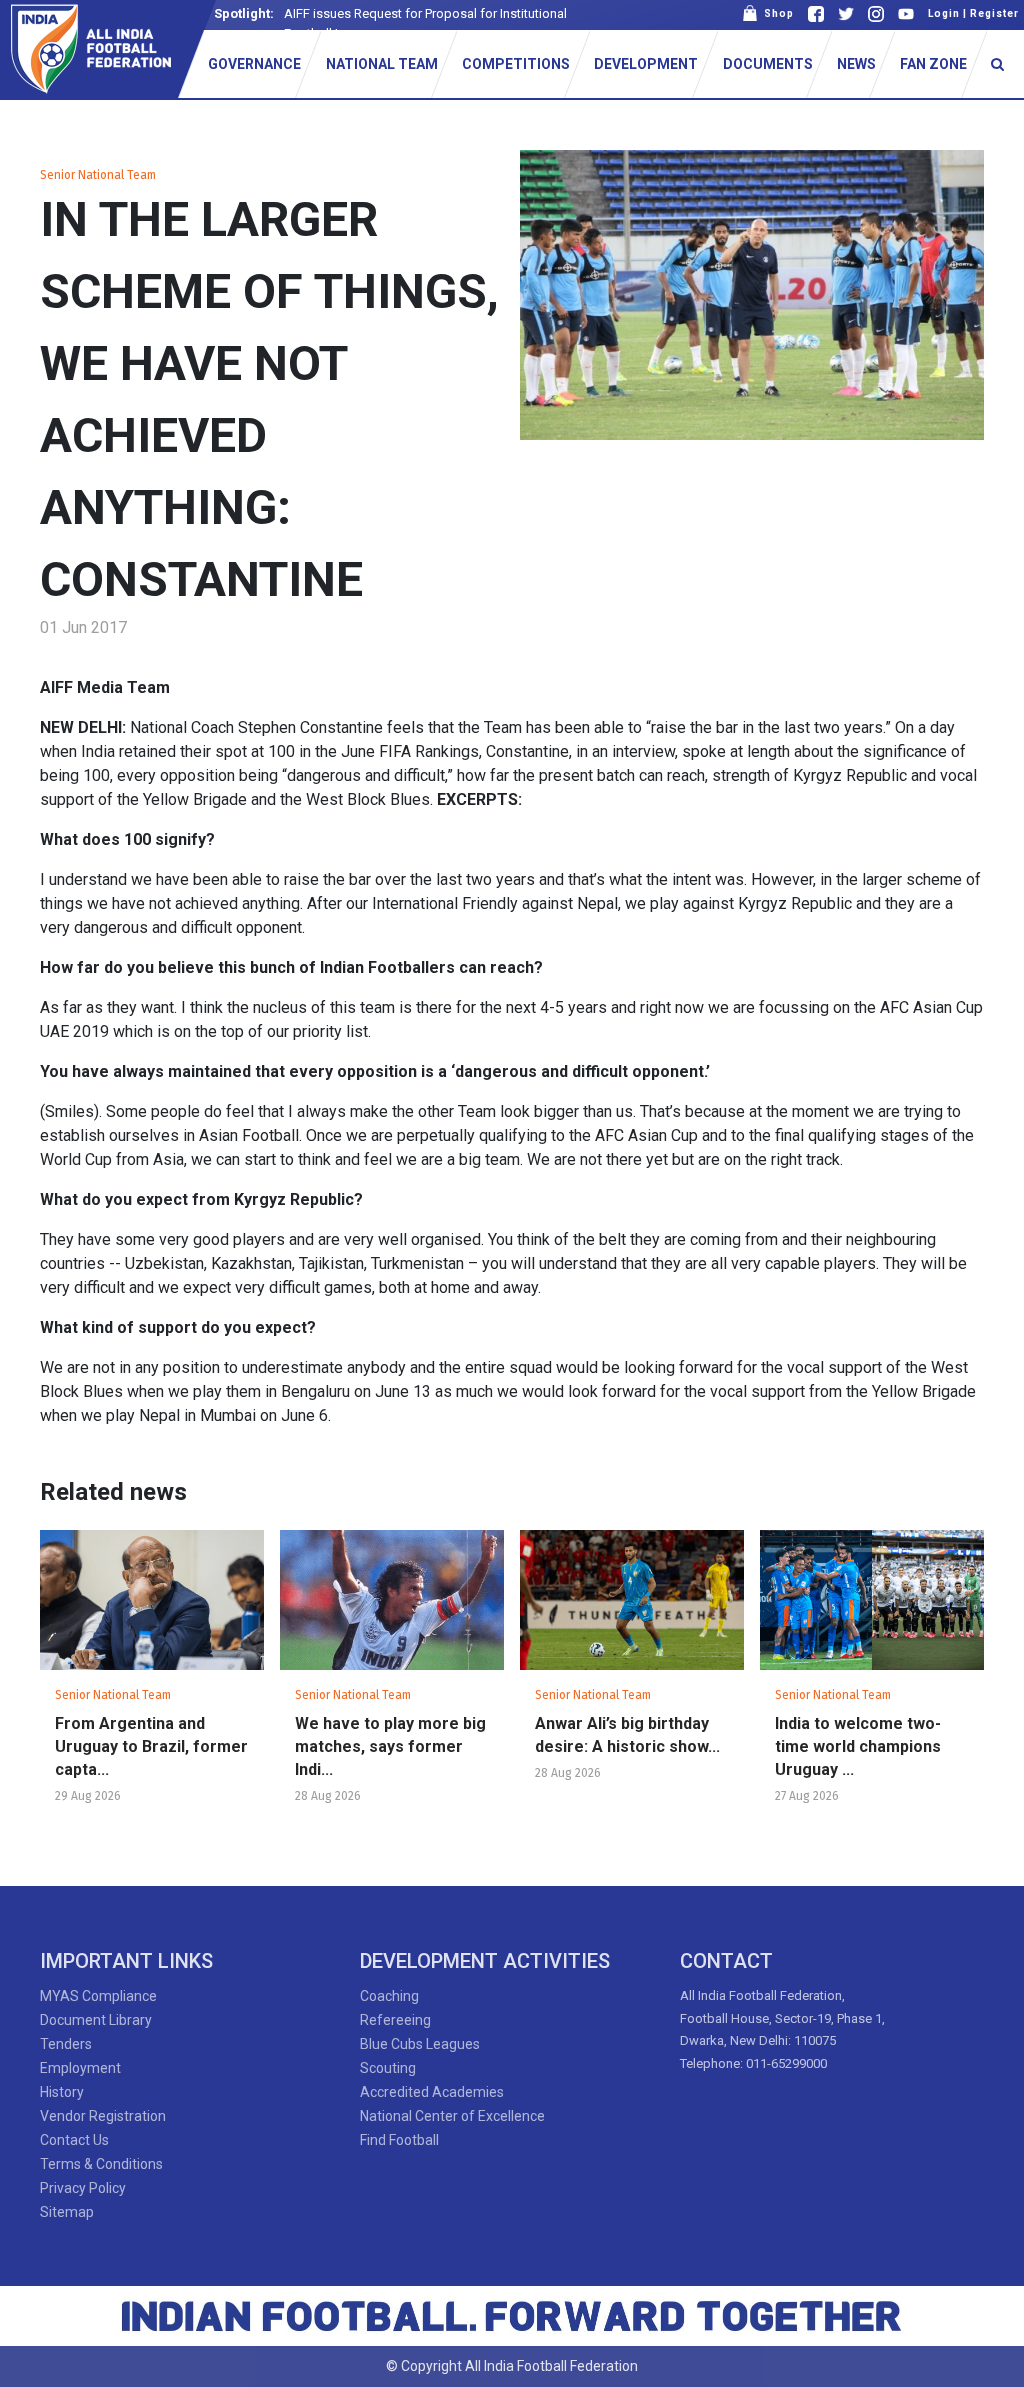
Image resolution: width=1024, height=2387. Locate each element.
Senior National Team (98, 175)
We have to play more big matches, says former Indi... (390, 1746)
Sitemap (67, 2212)
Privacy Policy (83, 2188)
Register (994, 13)
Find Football (399, 2140)
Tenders (66, 2044)
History (62, 2092)
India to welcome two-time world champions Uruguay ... (858, 1746)
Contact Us (74, 2140)
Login (944, 13)
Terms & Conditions (101, 2164)
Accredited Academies (432, 2092)
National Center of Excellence (452, 2116)
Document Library (96, 2020)
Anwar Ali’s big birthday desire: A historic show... (627, 1735)
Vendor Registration (103, 2116)
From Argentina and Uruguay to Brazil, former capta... (151, 1746)
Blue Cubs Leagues (420, 2044)
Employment (80, 2068)
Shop (776, 13)
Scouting (388, 2068)
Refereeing (395, 2020)
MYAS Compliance (98, 1996)
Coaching (389, 1996)
